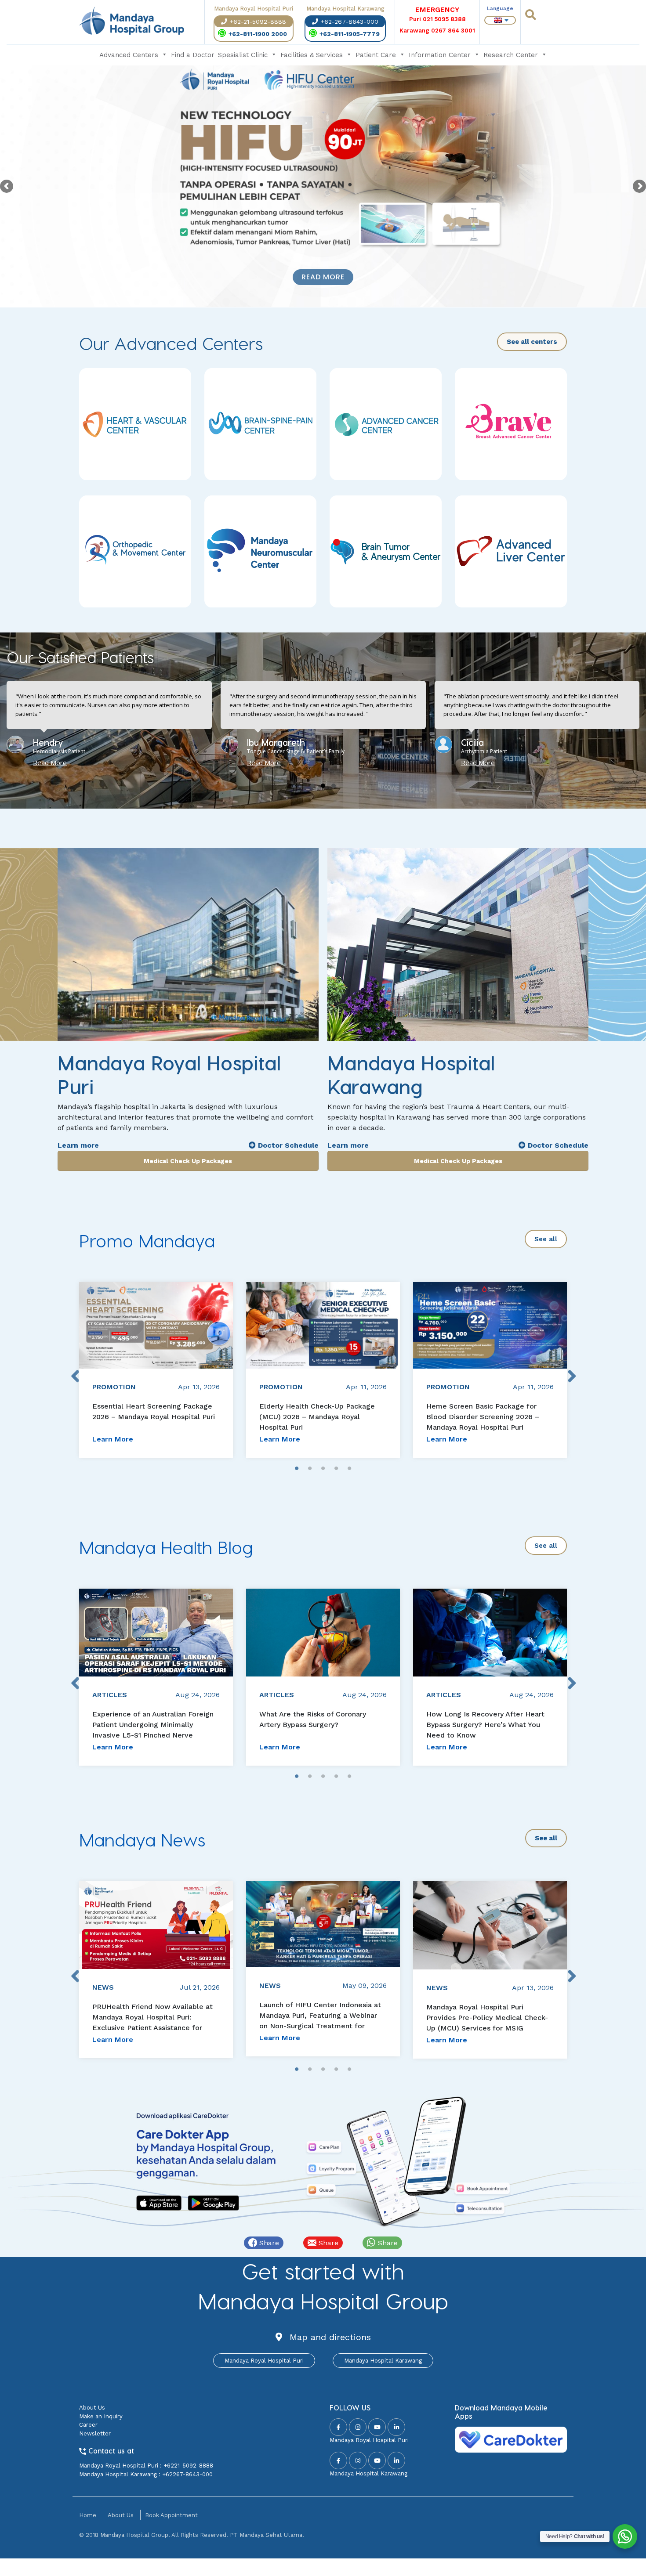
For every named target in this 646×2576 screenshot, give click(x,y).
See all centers (532, 342)
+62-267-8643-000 (349, 22)
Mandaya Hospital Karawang (383, 2361)
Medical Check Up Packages (188, 1161)
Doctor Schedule (287, 1145)
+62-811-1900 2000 (258, 34)
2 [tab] (310, 1469)
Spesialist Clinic (243, 55)
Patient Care (376, 55)
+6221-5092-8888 (188, 2466)
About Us (92, 2408)
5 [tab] (349, 1469)
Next (571, 1370)
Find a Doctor (193, 55)
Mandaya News (142, 1839)
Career (88, 2425)
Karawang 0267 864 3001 (437, 31)
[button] (312, 786)
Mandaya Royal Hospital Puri (264, 2361)
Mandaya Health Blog (166, 1547)
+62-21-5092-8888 (258, 22)
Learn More (113, 1439)
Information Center (440, 55)
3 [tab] (323, 1469)
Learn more (78, 1145)
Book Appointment (171, 2515)
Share (268, 2243)
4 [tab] (336, 1469)
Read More (323, 277)
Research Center (511, 55)
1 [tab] (297, 1469)
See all (546, 1239)
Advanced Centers (129, 55)
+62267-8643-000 (187, 2474)
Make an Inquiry (101, 2416)
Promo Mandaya (147, 1240)
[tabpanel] (156, 1370)
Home (88, 2515)
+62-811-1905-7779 (350, 34)
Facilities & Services (312, 55)
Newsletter (95, 2433)
